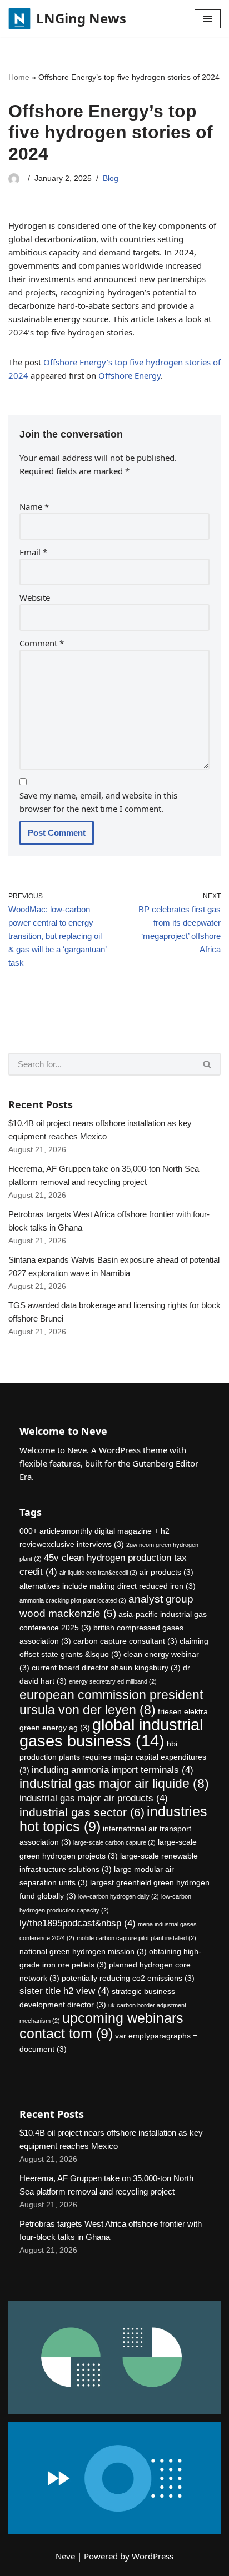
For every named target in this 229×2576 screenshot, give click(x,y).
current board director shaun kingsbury (106, 1668)
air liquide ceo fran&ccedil (98, 1573)
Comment (42, 643)
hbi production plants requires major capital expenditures (113, 1757)
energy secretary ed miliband (113, 1681)
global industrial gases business (111, 1733)
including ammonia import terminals (113, 1770)
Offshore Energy (130, 375)
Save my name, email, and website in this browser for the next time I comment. (98, 802)
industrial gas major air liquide (114, 1784)
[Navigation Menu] (208, 19)
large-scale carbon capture (114, 1842)
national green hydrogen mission (83, 1951)
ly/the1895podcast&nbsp (78, 1923)
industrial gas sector (82, 1812)
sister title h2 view (64, 1991)
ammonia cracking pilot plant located (73, 1600)
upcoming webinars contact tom (101, 2026)
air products (166, 1572)
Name (34, 506)
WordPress (153, 2556)
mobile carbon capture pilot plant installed (136, 1938)
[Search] (208, 1064)
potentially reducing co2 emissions (128, 1978)
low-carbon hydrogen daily (119, 1896)
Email (33, 552)
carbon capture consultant (125, 1641)
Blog (111, 179)
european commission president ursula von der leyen (111, 1702)
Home (19, 77)
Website (35, 597)
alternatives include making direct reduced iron (108, 1586)
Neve (65, 2556)
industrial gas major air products (94, 1798)
